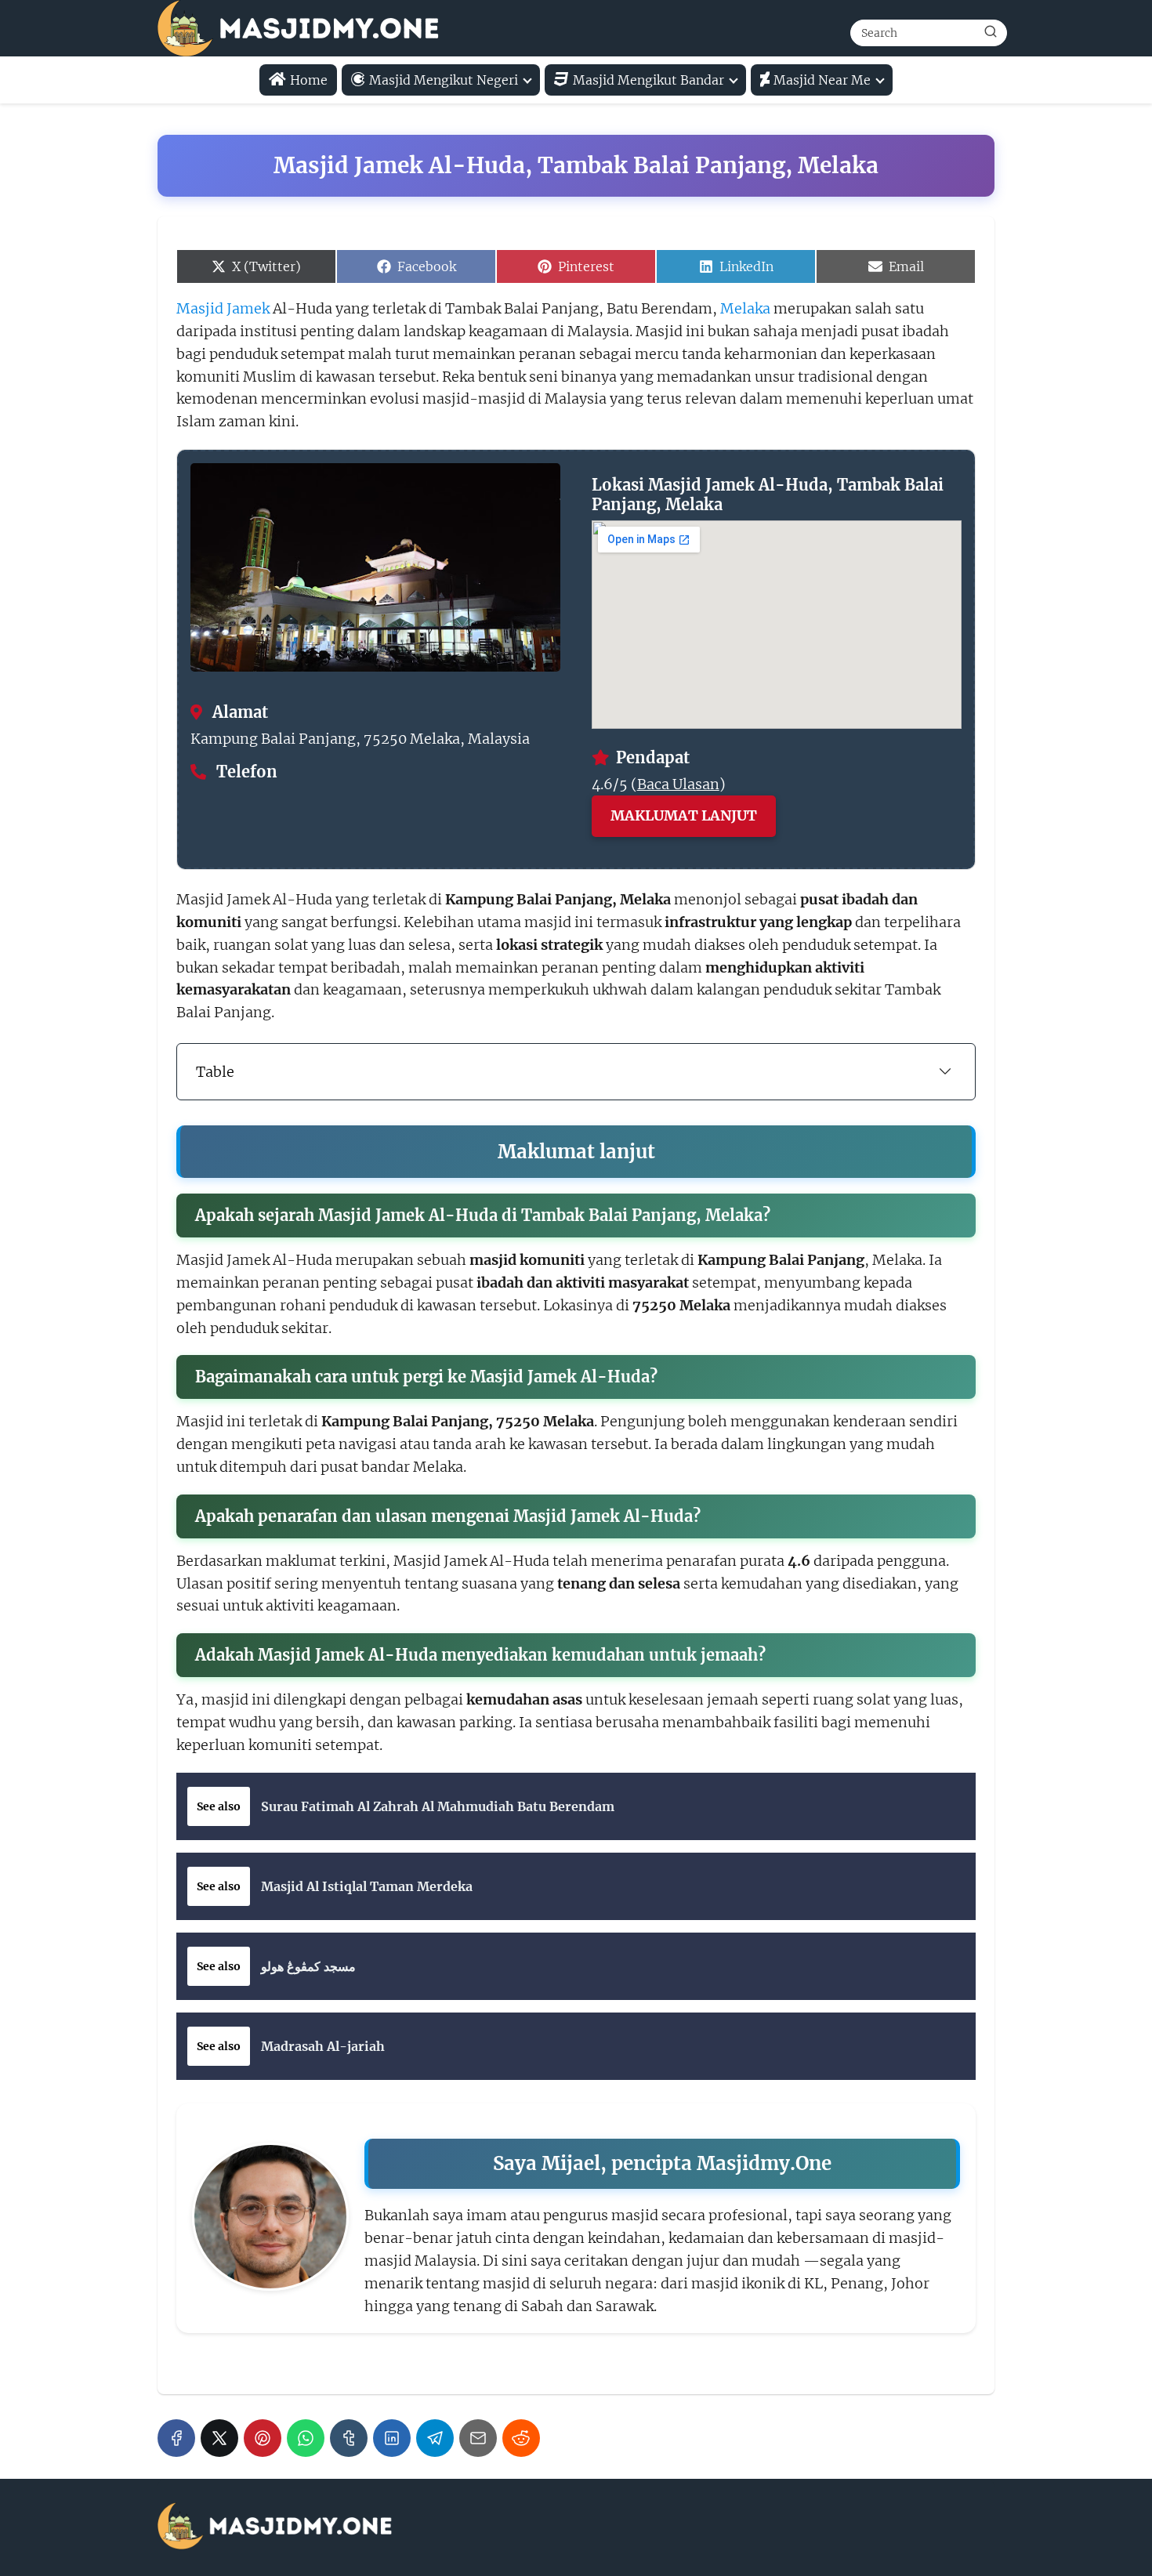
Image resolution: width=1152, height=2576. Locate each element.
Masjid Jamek (223, 308)
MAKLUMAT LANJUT (684, 815)
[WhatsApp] (306, 2438)
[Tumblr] (349, 2438)
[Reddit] (521, 2438)
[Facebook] (176, 2438)
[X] (219, 2438)
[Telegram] (435, 2438)
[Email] (478, 2438)
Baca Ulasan (678, 784)
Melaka (745, 308)
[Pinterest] (263, 2438)
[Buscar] (991, 32)
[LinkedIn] (392, 2438)
